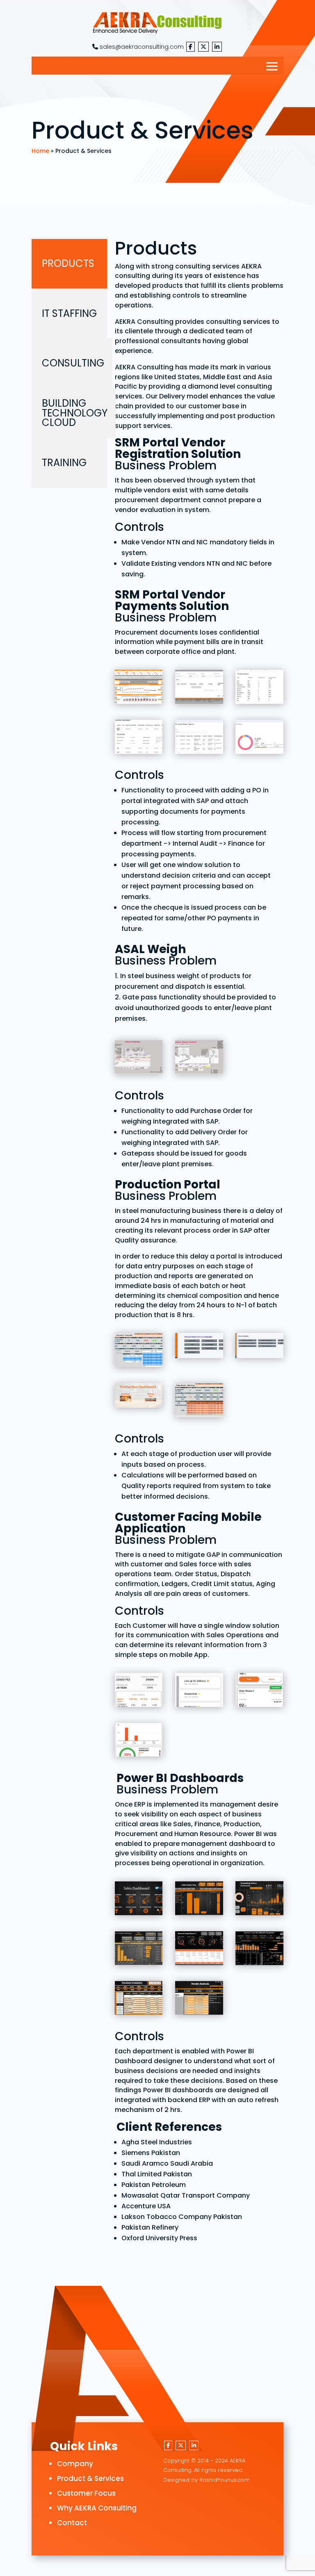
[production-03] (139, 1397)
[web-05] (259, 688)
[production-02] (259, 1347)
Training (64, 463)
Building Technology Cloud (75, 413)
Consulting (73, 363)
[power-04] (139, 1950)
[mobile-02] (199, 1692)
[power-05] (199, 1950)
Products (68, 263)
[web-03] (199, 738)
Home (40, 151)
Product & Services (90, 2478)
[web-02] (259, 738)
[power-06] (259, 1950)
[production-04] (199, 1402)
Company (75, 2464)
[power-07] (139, 1999)
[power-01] (139, 1900)
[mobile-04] (139, 1742)
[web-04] (139, 738)
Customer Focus (86, 2493)
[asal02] (139, 1059)
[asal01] (199, 1059)
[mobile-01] (139, 1692)
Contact (72, 2523)
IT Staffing (69, 313)
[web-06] (139, 688)
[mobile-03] (259, 1692)
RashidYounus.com (225, 2480)
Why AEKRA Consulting (97, 2508)
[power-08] (199, 1999)
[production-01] (199, 1347)
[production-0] (139, 1352)
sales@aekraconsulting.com (141, 47)
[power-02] (199, 1900)
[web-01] (199, 688)
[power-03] (259, 1900)
